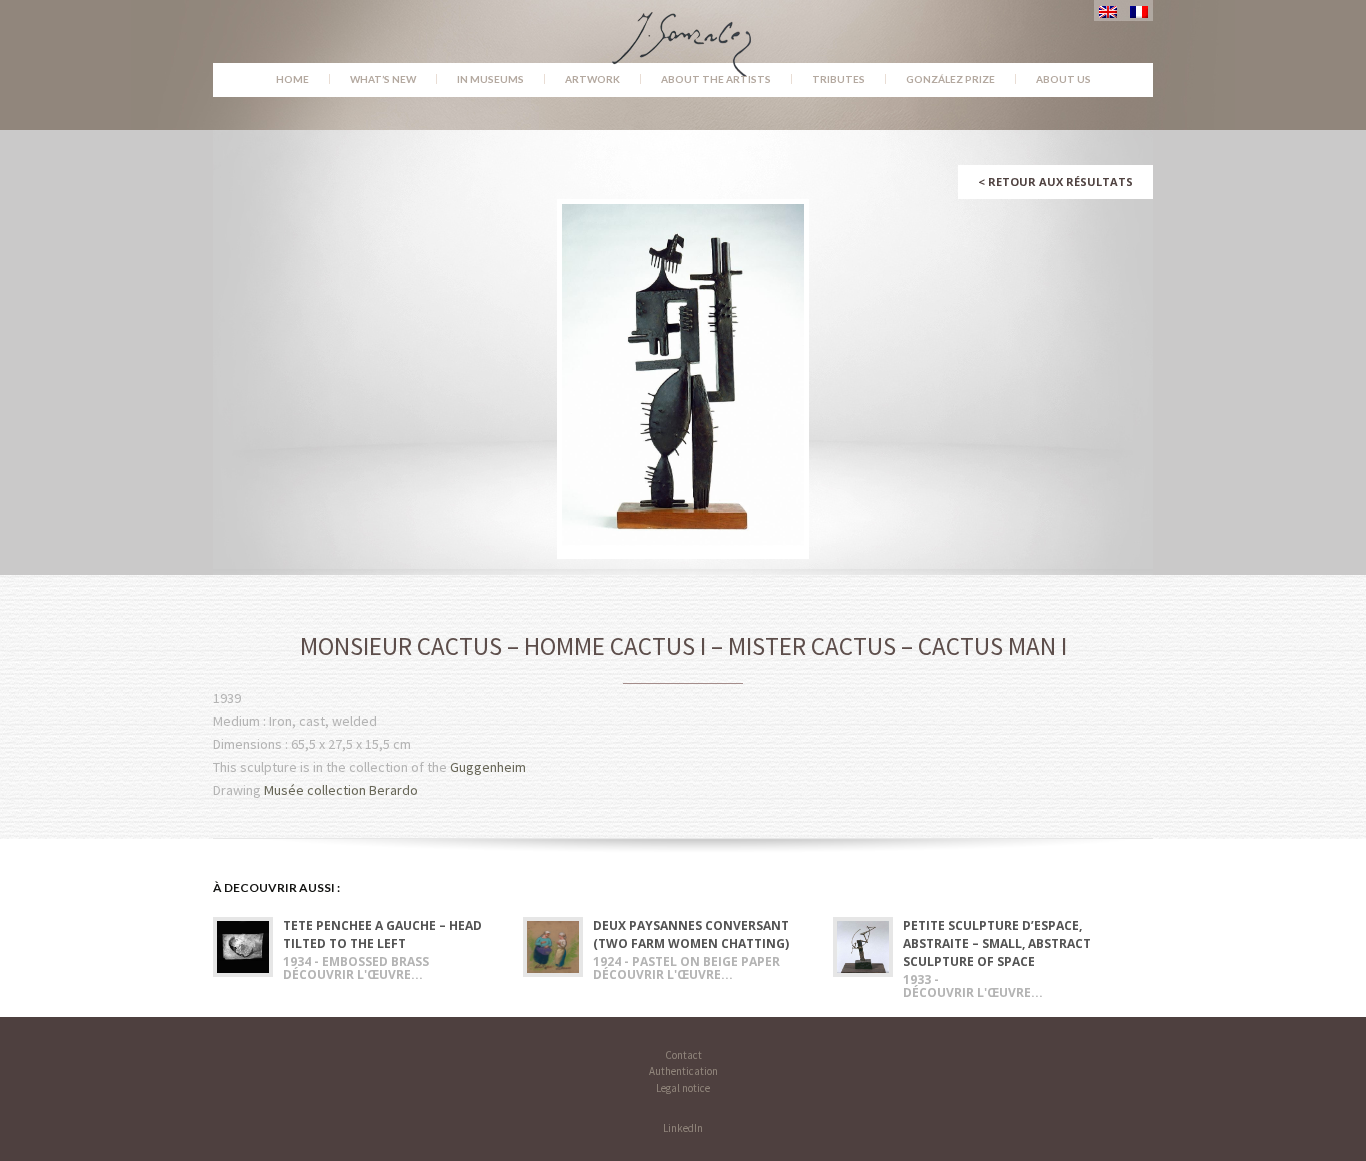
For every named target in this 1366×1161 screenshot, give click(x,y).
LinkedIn (683, 1128)
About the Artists (716, 79)
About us (1063, 79)
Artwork (592, 79)
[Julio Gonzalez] (683, 35)
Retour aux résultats (1055, 181)
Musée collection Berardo (341, 790)
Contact (683, 1055)
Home (292, 79)
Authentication (683, 1071)
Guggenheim (488, 767)
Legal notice (683, 1088)
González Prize (950, 79)
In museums (490, 79)
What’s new (383, 79)
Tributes (838, 79)
